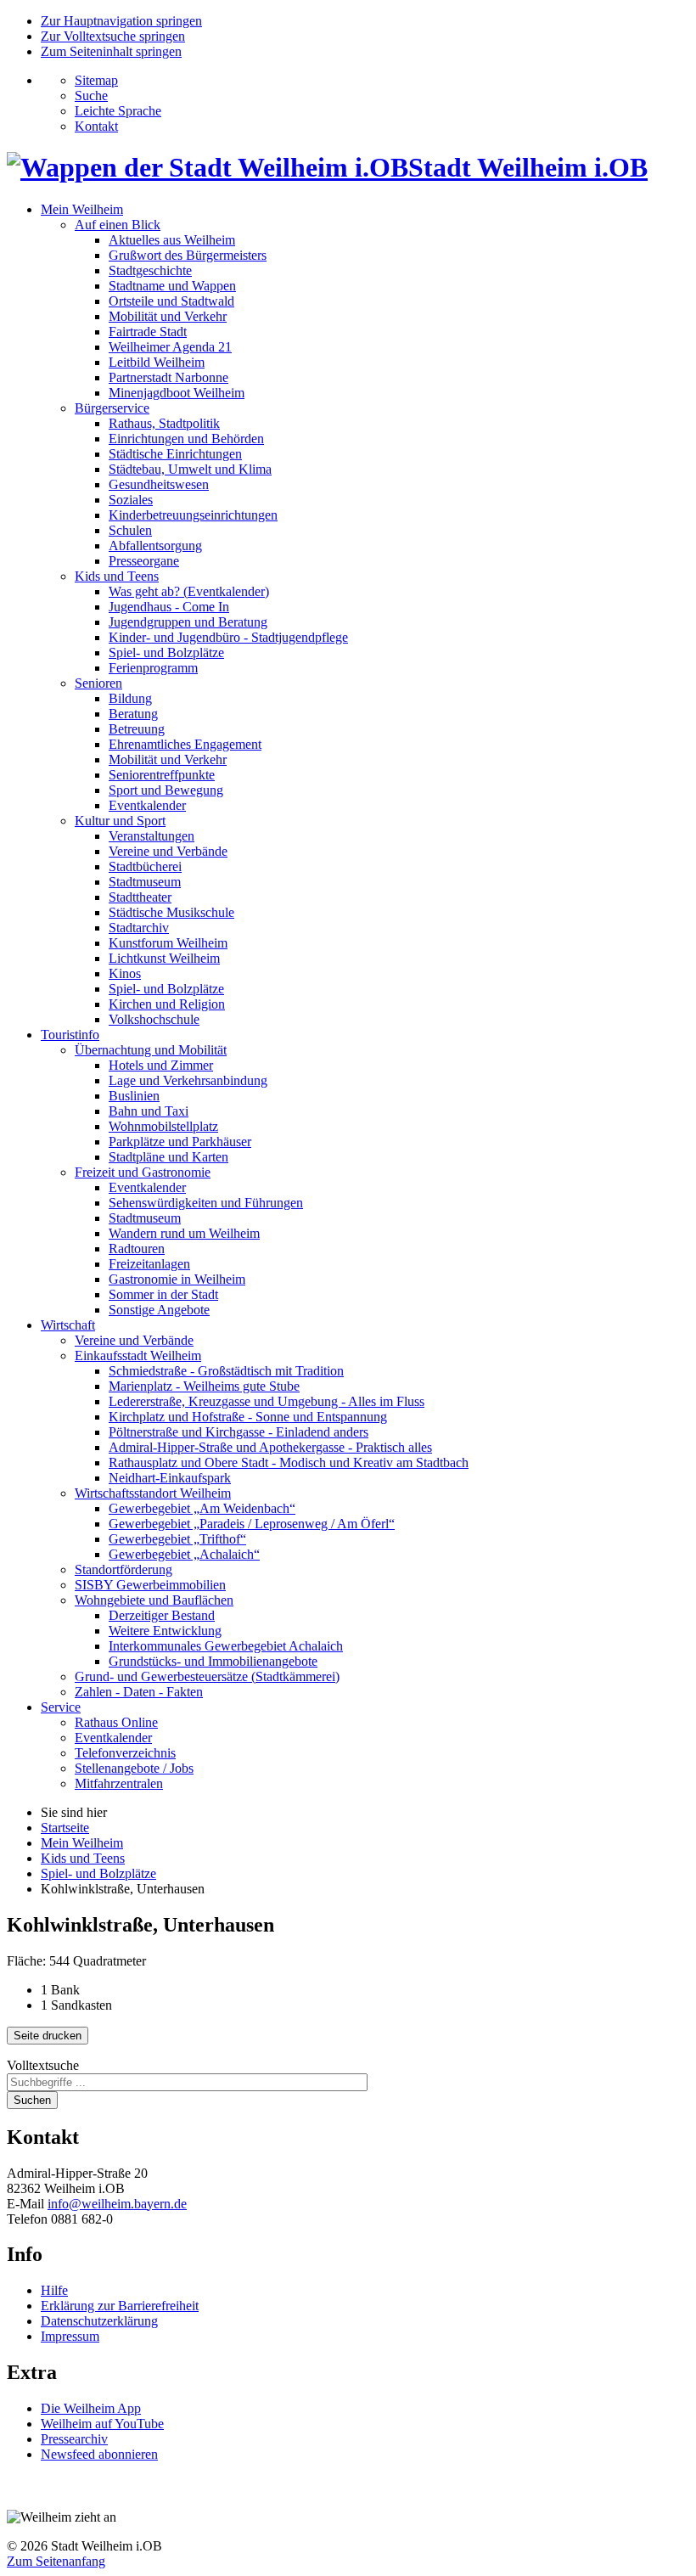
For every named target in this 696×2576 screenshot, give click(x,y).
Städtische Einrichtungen (175, 454)
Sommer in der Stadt (163, 1294)
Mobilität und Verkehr (168, 316)
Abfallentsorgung (155, 546)
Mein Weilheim (82, 209)
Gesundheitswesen (159, 484)
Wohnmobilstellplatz (163, 1126)
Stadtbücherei (145, 866)
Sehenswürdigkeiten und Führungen (206, 1203)
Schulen (130, 530)
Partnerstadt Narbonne (168, 377)
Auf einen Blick (118, 225)
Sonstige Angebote (159, 1310)
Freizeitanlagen (149, 1264)
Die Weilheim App (91, 2408)
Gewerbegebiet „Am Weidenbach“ (202, 1508)
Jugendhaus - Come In (169, 607)
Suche (91, 96)
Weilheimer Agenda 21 (170, 347)
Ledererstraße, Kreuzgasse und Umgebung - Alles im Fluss (267, 1401)
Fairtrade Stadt (148, 332)
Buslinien (134, 1096)
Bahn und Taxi (149, 1111)
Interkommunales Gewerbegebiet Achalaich (226, 1646)
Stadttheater (140, 897)
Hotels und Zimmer (161, 1065)
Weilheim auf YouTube (102, 2424)
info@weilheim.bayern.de (117, 2204)
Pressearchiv (74, 2439)
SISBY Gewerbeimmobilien (150, 1585)
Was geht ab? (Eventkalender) (189, 591)
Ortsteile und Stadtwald (171, 301)
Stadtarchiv (139, 928)
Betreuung (137, 729)
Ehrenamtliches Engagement (185, 744)
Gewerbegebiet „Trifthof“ (177, 1539)
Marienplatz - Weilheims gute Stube (204, 1386)
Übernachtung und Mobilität (151, 1050)
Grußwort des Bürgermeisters (188, 255)
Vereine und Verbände (168, 851)
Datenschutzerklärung (99, 2321)
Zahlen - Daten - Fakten (139, 1692)
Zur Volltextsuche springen (113, 36)
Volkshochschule (154, 1019)
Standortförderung (123, 1569)
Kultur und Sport (120, 821)
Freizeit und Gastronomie (143, 1172)
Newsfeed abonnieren (99, 2454)
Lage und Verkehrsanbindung (188, 1080)
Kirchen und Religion (167, 1004)
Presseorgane (144, 561)
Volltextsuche (43, 2065)
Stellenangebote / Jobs (134, 1768)
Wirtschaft (68, 1325)
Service (61, 1707)
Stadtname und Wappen (172, 286)
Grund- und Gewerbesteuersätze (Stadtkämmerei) (207, 1676)
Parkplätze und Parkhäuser (180, 1142)
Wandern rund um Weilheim (184, 1233)
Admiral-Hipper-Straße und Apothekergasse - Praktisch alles (270, 1447)
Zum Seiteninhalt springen (111, 51)
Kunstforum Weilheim (168, 943)
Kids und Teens (117, 576)
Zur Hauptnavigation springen (121, 21)
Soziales (131, 500)
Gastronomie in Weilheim (177, 1279)
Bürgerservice (112, 408)
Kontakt (96, 126)
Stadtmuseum (145, 882)
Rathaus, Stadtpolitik (164, 423)
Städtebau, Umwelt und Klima (190, 469)
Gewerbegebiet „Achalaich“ (184, 1554)
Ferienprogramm (153, 668)
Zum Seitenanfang (56, 2561)
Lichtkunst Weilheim (164, 958)
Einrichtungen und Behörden (186, 439)
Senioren (98, 683)
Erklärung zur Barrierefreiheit (120, 2306)
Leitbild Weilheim (157, 362)
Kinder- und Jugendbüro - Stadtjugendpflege (228, 637)
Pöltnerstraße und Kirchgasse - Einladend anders (239, 1432)
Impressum (70, 2336)
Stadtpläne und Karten (168, 1157)
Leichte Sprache (118, 111)
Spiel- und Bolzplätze (166, 652)
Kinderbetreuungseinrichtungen (193, 515)
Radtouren (137, 1249)
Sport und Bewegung (166, 790)
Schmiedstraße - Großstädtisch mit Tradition (226, 1371)
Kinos (125, 973)
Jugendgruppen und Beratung (188, 622)
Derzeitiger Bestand (162, 1615)
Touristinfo (70, 1035)
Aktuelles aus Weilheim (172, 240)
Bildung (130, 698)
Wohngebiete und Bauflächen (154, 1600)
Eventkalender (147, 805)
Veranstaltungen (152, 836)
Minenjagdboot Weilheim (177, 393)
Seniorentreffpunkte (162, 775)
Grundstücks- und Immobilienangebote (213, 1661)
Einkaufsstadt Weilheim (138, 1355)
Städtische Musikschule (171, 912)
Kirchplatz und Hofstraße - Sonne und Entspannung (248, 1417)
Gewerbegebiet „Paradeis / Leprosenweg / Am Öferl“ (252, 1524)
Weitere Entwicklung (165, 1631)
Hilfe (54, 2290)
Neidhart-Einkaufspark (170, 1478)
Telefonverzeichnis (125, 1753)
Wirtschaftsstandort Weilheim (153, 1493)
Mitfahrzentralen (119, 1783)
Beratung (133, 714)
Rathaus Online (116, 1722)
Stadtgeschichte (150, 270)
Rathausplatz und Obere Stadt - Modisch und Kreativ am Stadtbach (289, 1462)
